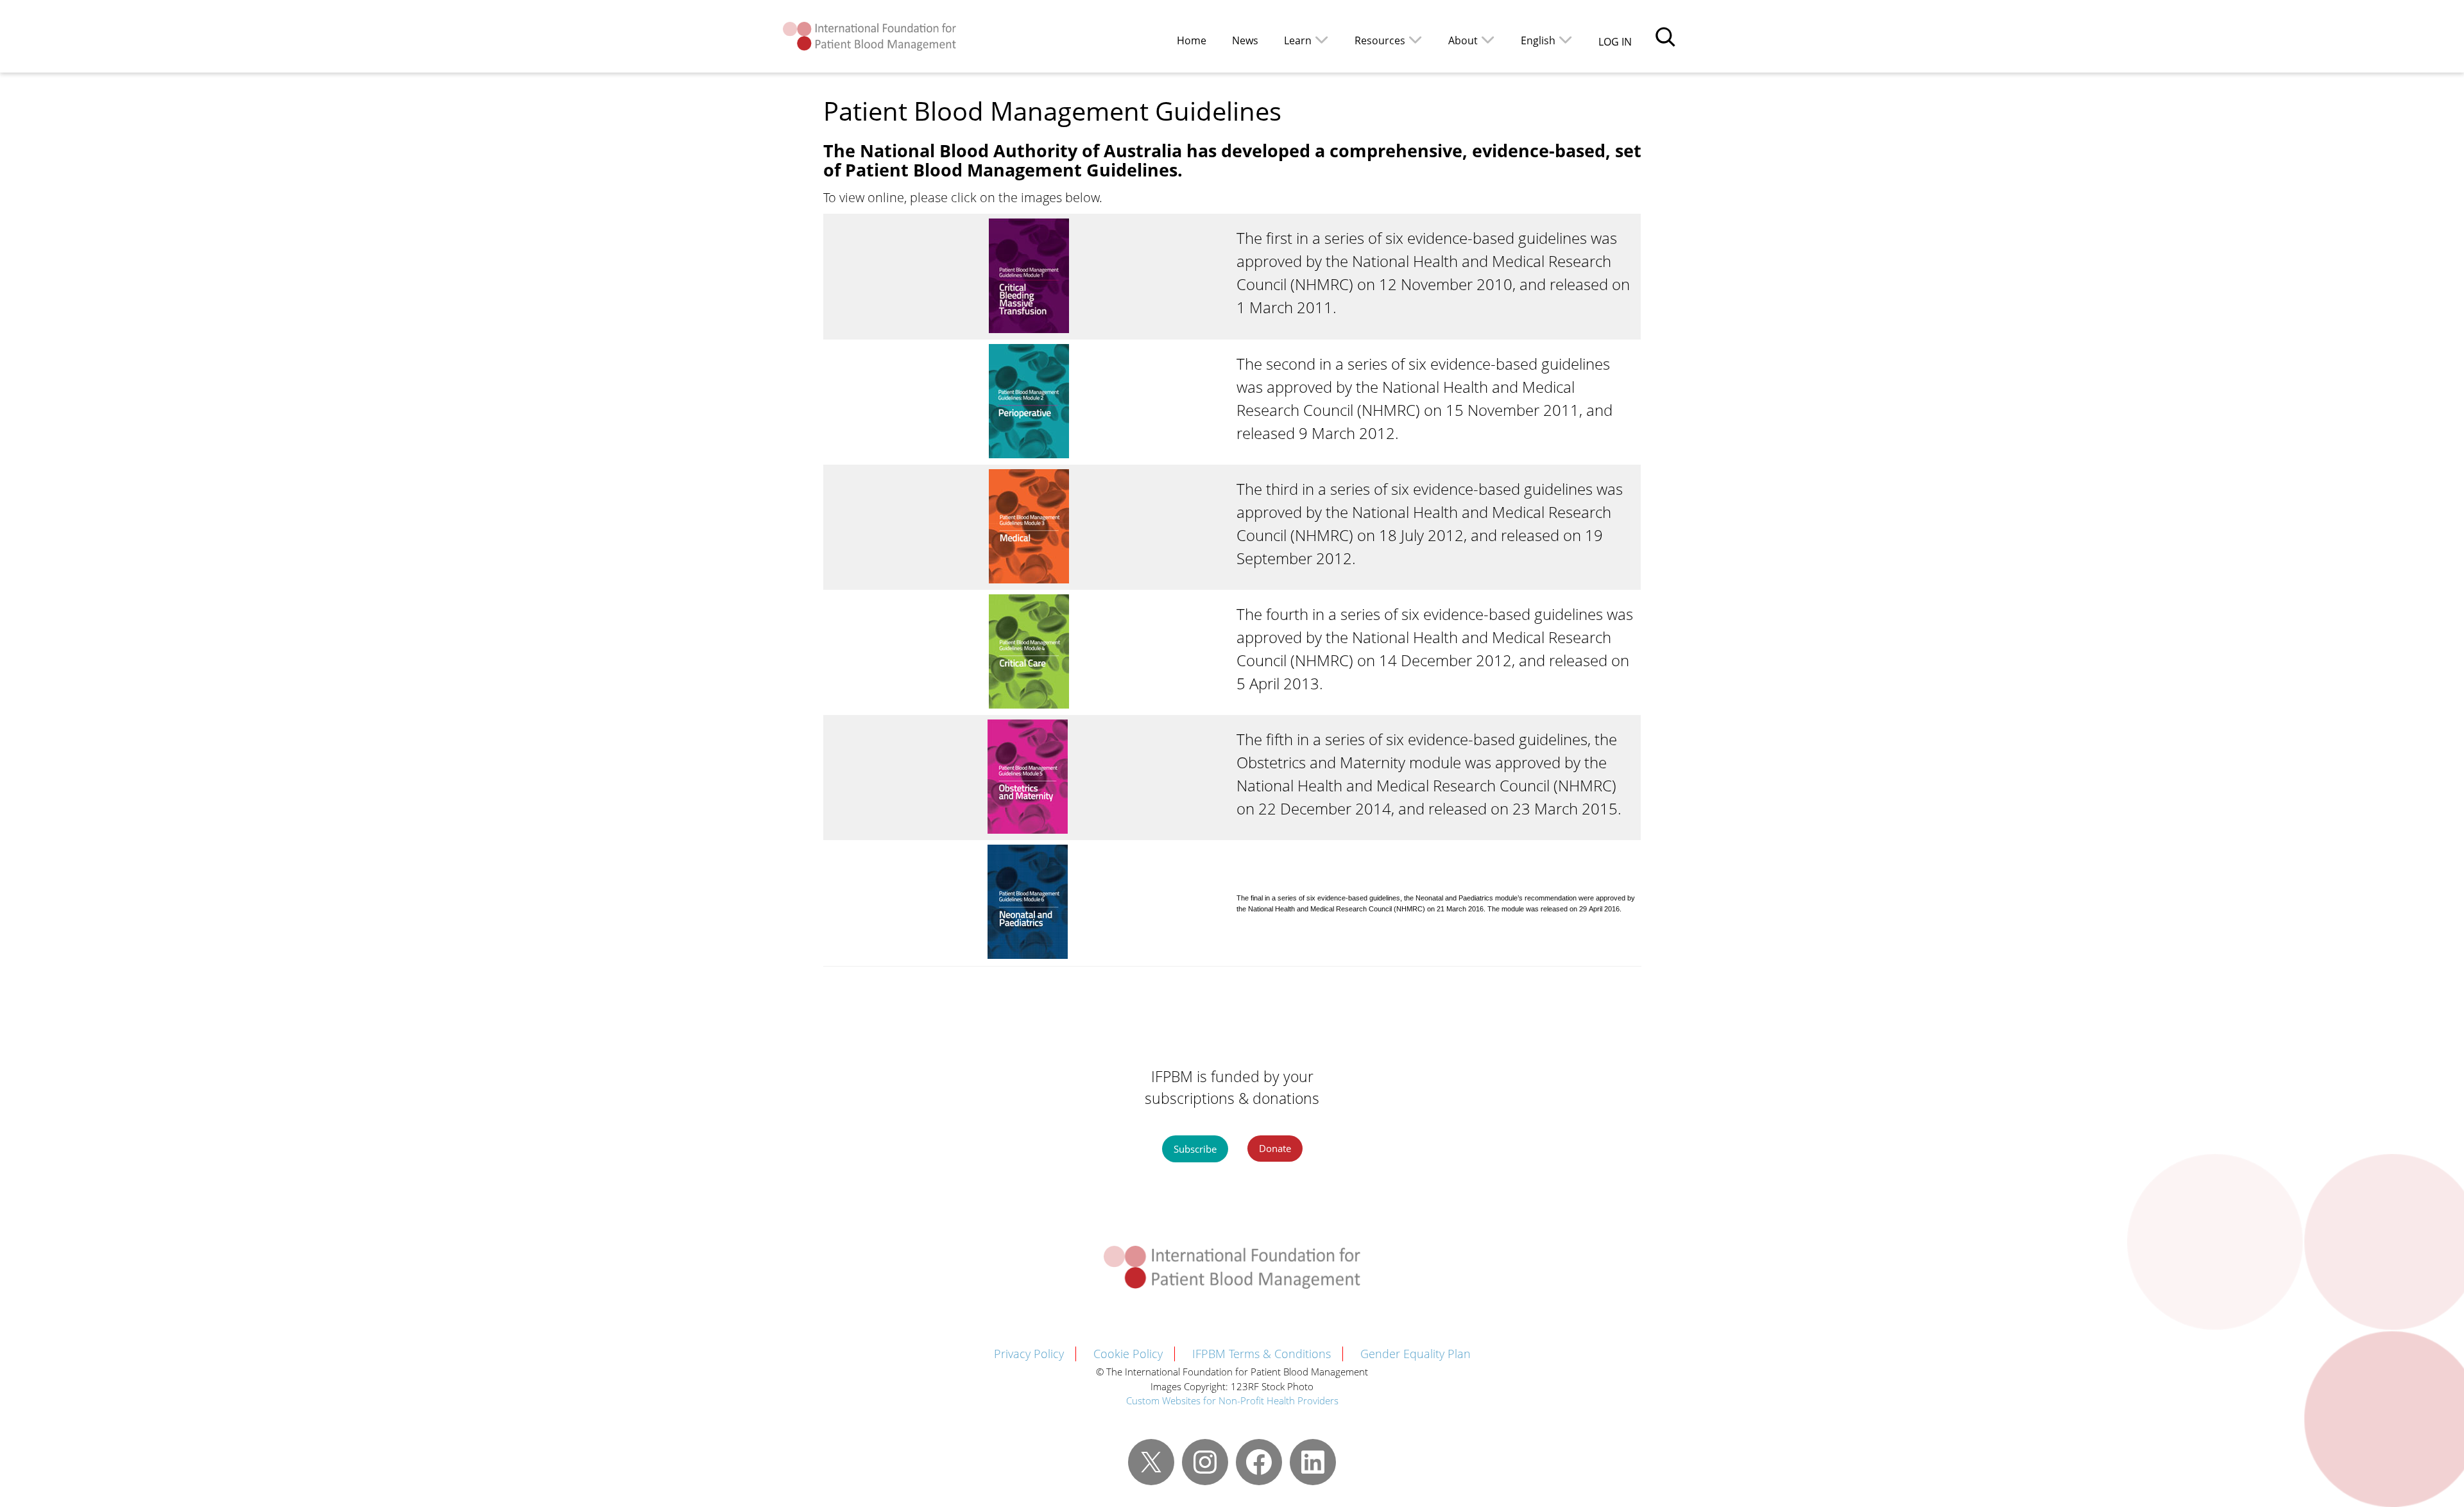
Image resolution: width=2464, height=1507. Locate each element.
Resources (1380, 40)
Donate (1275, 1148)
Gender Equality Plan (1416, 1354)
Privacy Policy (1029, 1354)
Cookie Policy (1128, 1354)
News (1245, 40)
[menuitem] (1547, 39)
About (1463, 40)
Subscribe (1195, 1149)
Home (1192, 40)
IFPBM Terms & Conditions (1262, 1354)
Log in (1615, 42)
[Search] (1665, 37)
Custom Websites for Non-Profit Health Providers (1232, 1400)
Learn (1298, 40)
